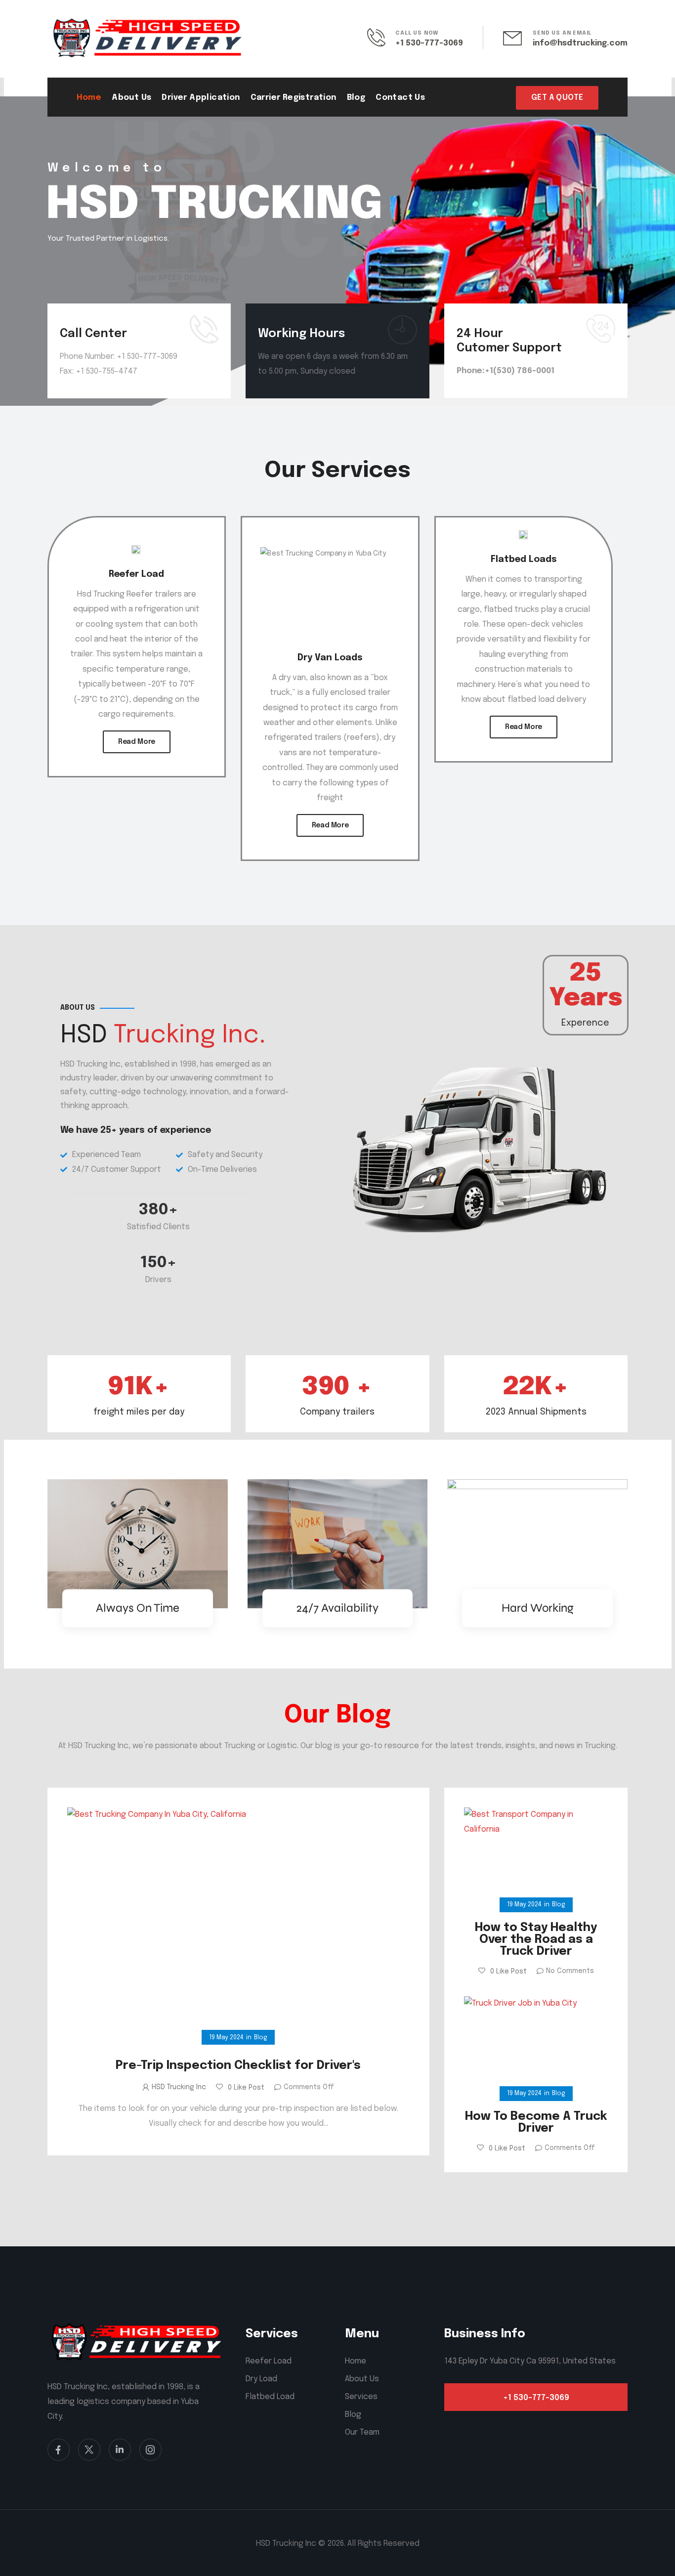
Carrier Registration (294, 98)
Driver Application (201, 98)
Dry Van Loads (330, 658)
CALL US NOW (417, 33)
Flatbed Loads (524, 559)
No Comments (570, 1971)
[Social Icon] (59, 2450)
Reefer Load (136, 574)
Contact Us (400, 98)
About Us (131, 98)
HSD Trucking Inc (179, 2087)
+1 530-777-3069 (429, 43)
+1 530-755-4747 (106, 371)
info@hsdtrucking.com (580, 43)
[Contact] (381, 37)
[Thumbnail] (238, 1923)
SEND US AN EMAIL (562, 33)
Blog (356, 98)
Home (89, 98)
